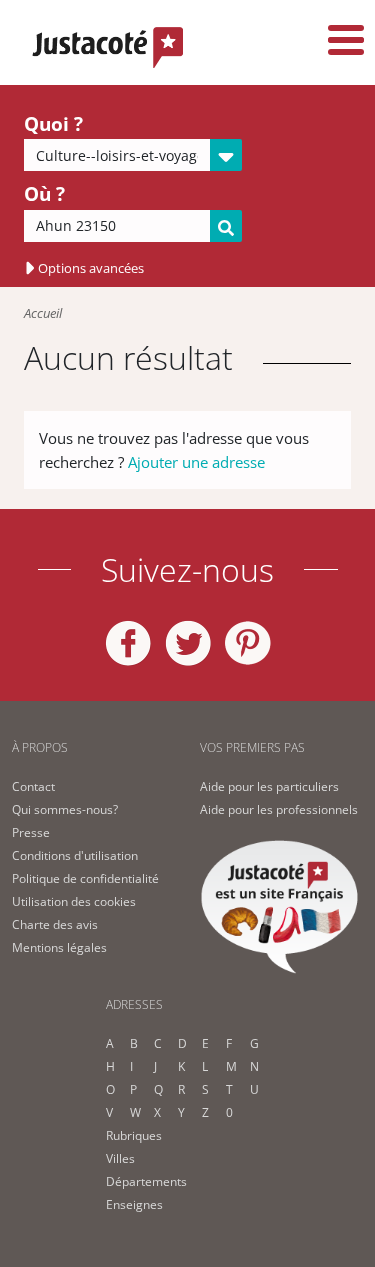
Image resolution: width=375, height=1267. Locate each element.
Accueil (43, 313)
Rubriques (134, 1135)
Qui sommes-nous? (65, 809)
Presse (31, 832)
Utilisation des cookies (74, 901)
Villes (120, 1158)
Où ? (44, 194)
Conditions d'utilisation (75, 855)
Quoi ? (53, 124)
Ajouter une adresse (196, 462)
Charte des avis (55, 924)
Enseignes (134, 1204)
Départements (146, 1181)
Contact (33, 786)
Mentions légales (59, 947)
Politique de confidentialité (85, 878)
